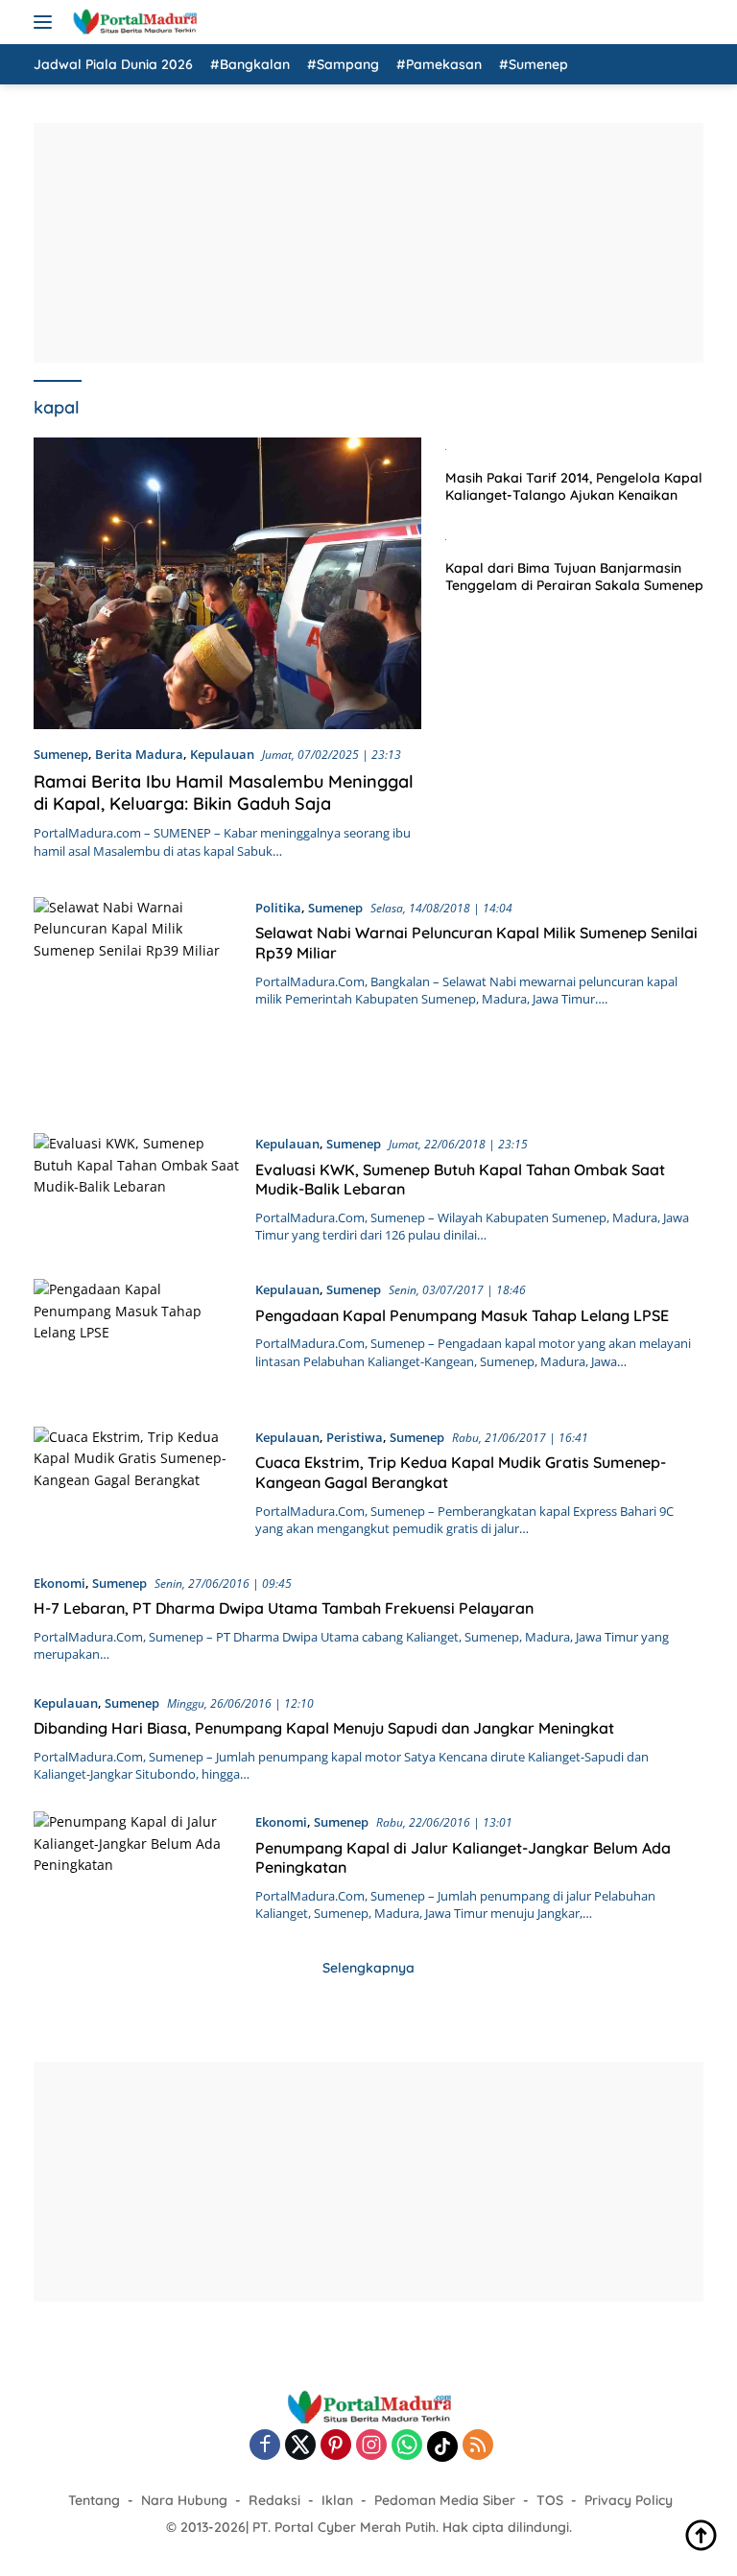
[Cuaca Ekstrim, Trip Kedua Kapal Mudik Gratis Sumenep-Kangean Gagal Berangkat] (137, 1485)
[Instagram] (371, 2446)
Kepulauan (222, 754)
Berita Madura (139, 754)
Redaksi (274, 2500)
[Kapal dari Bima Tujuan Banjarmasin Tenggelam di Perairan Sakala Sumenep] (574, 538)
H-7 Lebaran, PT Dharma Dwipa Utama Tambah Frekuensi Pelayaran (284, 1608)
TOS (550, 2500)
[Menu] (47, 22)
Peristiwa (355, 1437)
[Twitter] (300, 2446)
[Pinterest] (336, 2446)
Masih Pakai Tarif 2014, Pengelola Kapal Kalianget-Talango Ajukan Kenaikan (574, 486)
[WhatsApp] (407, 2446)
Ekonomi (59, 1583)
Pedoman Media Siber (445, 2500)
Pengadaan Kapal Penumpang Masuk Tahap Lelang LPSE (462, 1315)
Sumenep (61, 754)
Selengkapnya (368, 1968)
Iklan (337, 2500)
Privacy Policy (629, 2500)
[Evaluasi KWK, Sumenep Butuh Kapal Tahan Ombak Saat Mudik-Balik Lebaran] (137, 1192)
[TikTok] (442, 2446)
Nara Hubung (184, 2500)
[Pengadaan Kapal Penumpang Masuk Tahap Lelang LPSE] (137, 1338)
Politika (278, 908)
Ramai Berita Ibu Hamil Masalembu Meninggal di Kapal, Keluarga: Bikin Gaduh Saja (224, 792)
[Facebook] (265, 2446)
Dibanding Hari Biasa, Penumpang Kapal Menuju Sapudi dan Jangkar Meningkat (324, 1728)
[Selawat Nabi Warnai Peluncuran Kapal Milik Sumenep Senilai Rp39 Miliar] (137, 1001)
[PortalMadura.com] (132, 22)
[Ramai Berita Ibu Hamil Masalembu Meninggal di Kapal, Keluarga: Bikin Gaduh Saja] (227, 583)
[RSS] (478, 2446)
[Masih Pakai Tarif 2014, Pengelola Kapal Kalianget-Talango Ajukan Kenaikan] (574, 448)
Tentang (94, 2500)
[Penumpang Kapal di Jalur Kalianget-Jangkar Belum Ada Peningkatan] (137, 1867)
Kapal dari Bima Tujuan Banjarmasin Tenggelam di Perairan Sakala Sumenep (574, 577)
